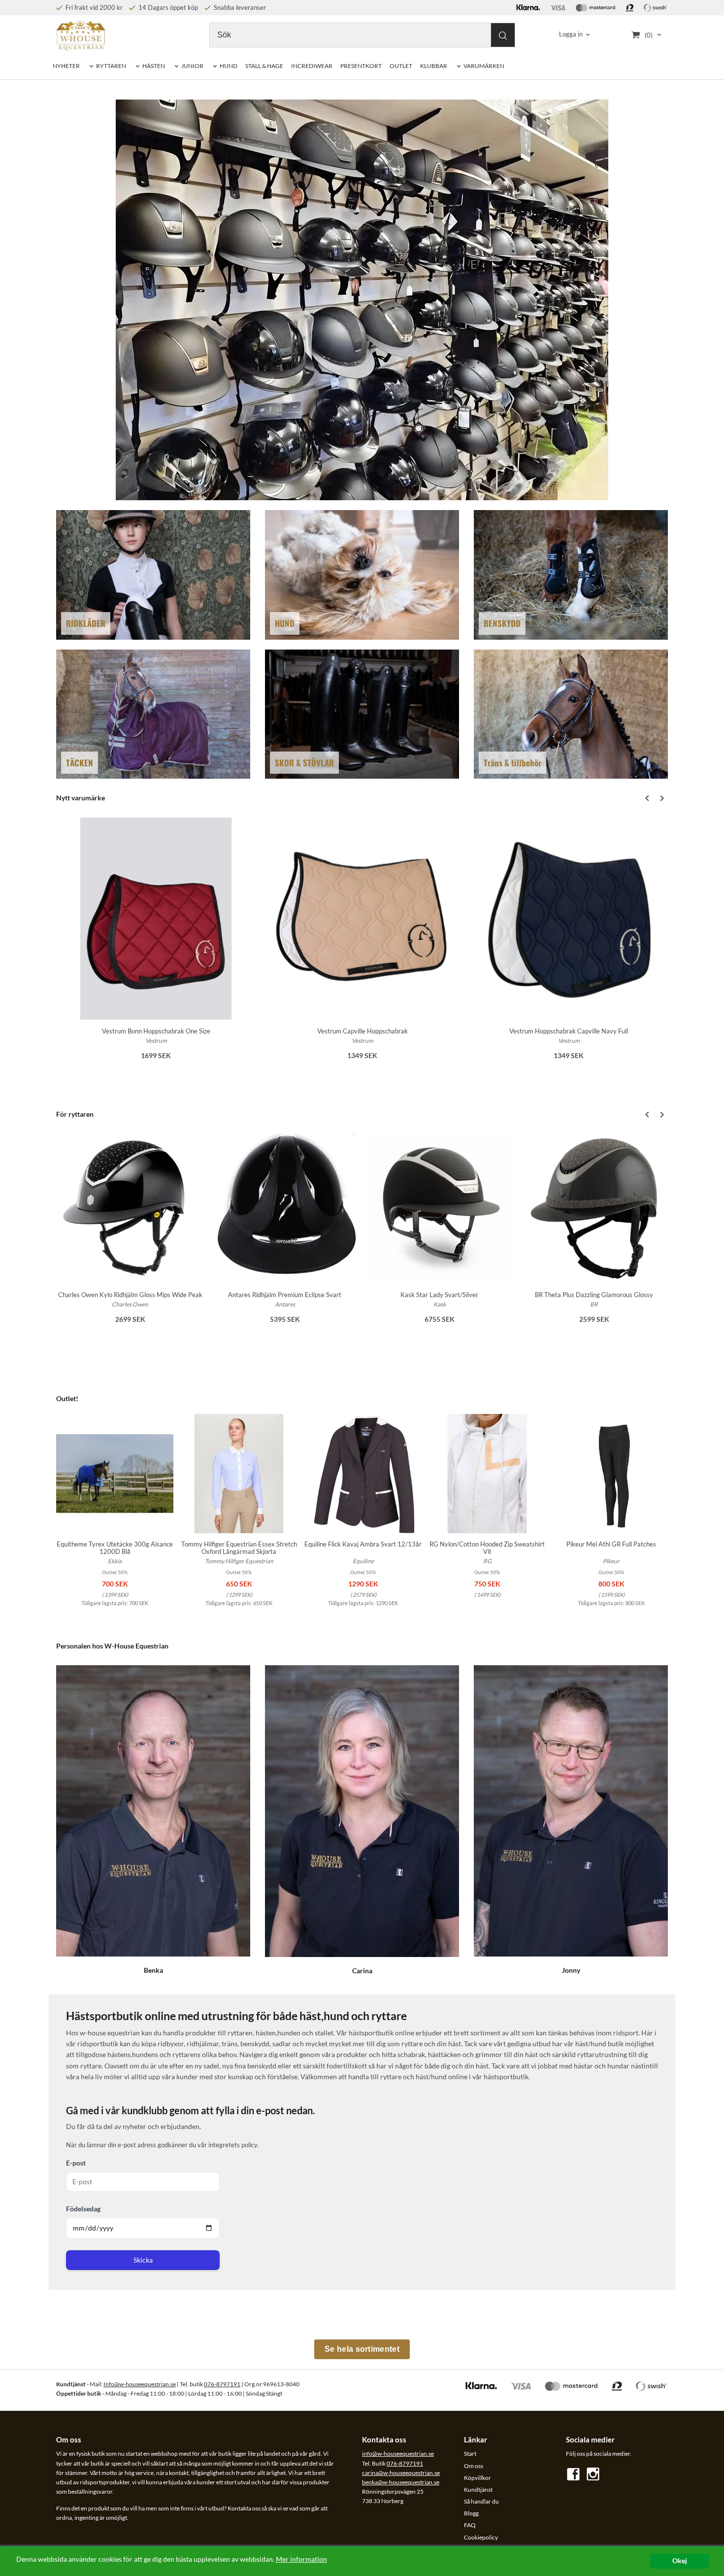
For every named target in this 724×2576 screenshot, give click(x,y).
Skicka (143, 2260)
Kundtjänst (478, 2490)
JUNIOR (192, 66)
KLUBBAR (434, 66)
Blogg (471, 2513)
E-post (76, 2163)
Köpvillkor (477, 2478)
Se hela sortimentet (362, 2349)
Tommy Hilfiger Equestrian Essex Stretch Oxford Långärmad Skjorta (239, 1548)
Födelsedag (83, 2209)
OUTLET (401, 66)
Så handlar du (481, 2501)
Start (470, 2454)
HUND (229, 66)
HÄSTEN (154, 66)
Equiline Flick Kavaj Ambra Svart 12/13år (363, 1544)
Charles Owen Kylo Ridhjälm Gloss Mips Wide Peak (130, 1295)
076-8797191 (222, 2384)
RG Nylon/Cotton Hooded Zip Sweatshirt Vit (487, 1548)
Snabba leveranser (239, 7)
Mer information (301, 2559)
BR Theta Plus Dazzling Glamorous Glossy (594, 1295)
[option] (156, 945)
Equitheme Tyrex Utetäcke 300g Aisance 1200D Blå (115, 1548)
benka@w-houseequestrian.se (401, 2482)
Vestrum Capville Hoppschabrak (362, 1031)
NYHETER (66, 66)
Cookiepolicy (481, 2537)
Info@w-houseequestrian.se (140, 2384)
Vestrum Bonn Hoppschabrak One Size (156, 1031)
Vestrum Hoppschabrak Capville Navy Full (569, 1031)
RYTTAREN (111, 66)
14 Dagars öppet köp (167, 7)
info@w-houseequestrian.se (398, 2454)
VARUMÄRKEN (484, 66)
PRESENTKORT (361, 66)
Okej (680, 2561)
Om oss (474, 2466)
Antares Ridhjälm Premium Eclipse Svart (285, 1295)
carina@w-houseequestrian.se (401, 2473)
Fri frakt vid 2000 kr (93, 7)
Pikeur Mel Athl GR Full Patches (611, 1544)
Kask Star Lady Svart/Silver (439, 1295)
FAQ (470, 2525)
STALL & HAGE (264, 66)
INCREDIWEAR (312, 66)
